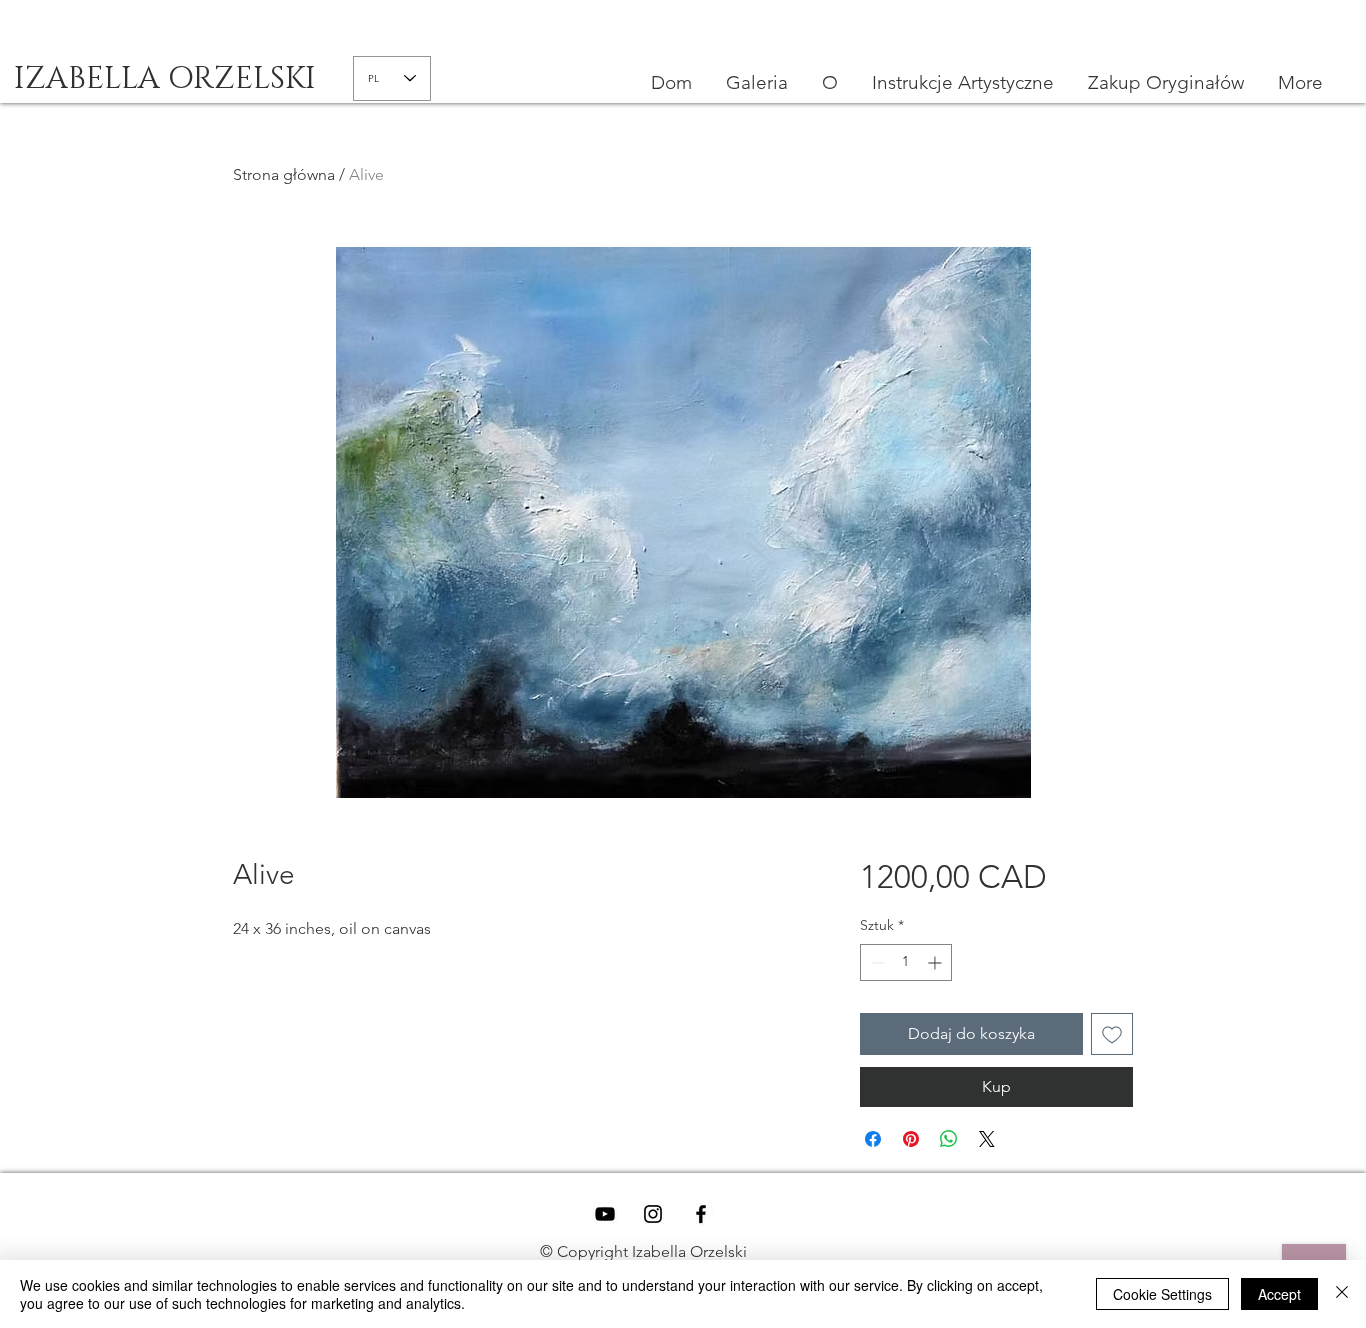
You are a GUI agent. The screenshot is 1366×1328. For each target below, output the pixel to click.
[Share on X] (987, 1139)
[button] (963, 83)
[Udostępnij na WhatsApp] (949, 1139)
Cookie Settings (1162, 1294)
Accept (1279, 1294)
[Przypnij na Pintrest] (911, 1139)
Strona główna (284, 174)
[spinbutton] (906, 962)
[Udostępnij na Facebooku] (873, 1139)
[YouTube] (605, 1214)
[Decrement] (875, 962)
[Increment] (936, 962)
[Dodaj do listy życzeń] (1112, 1034)
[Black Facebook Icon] (701, 1214)
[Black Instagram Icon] (653, 1214)
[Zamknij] (1342, 1294)
